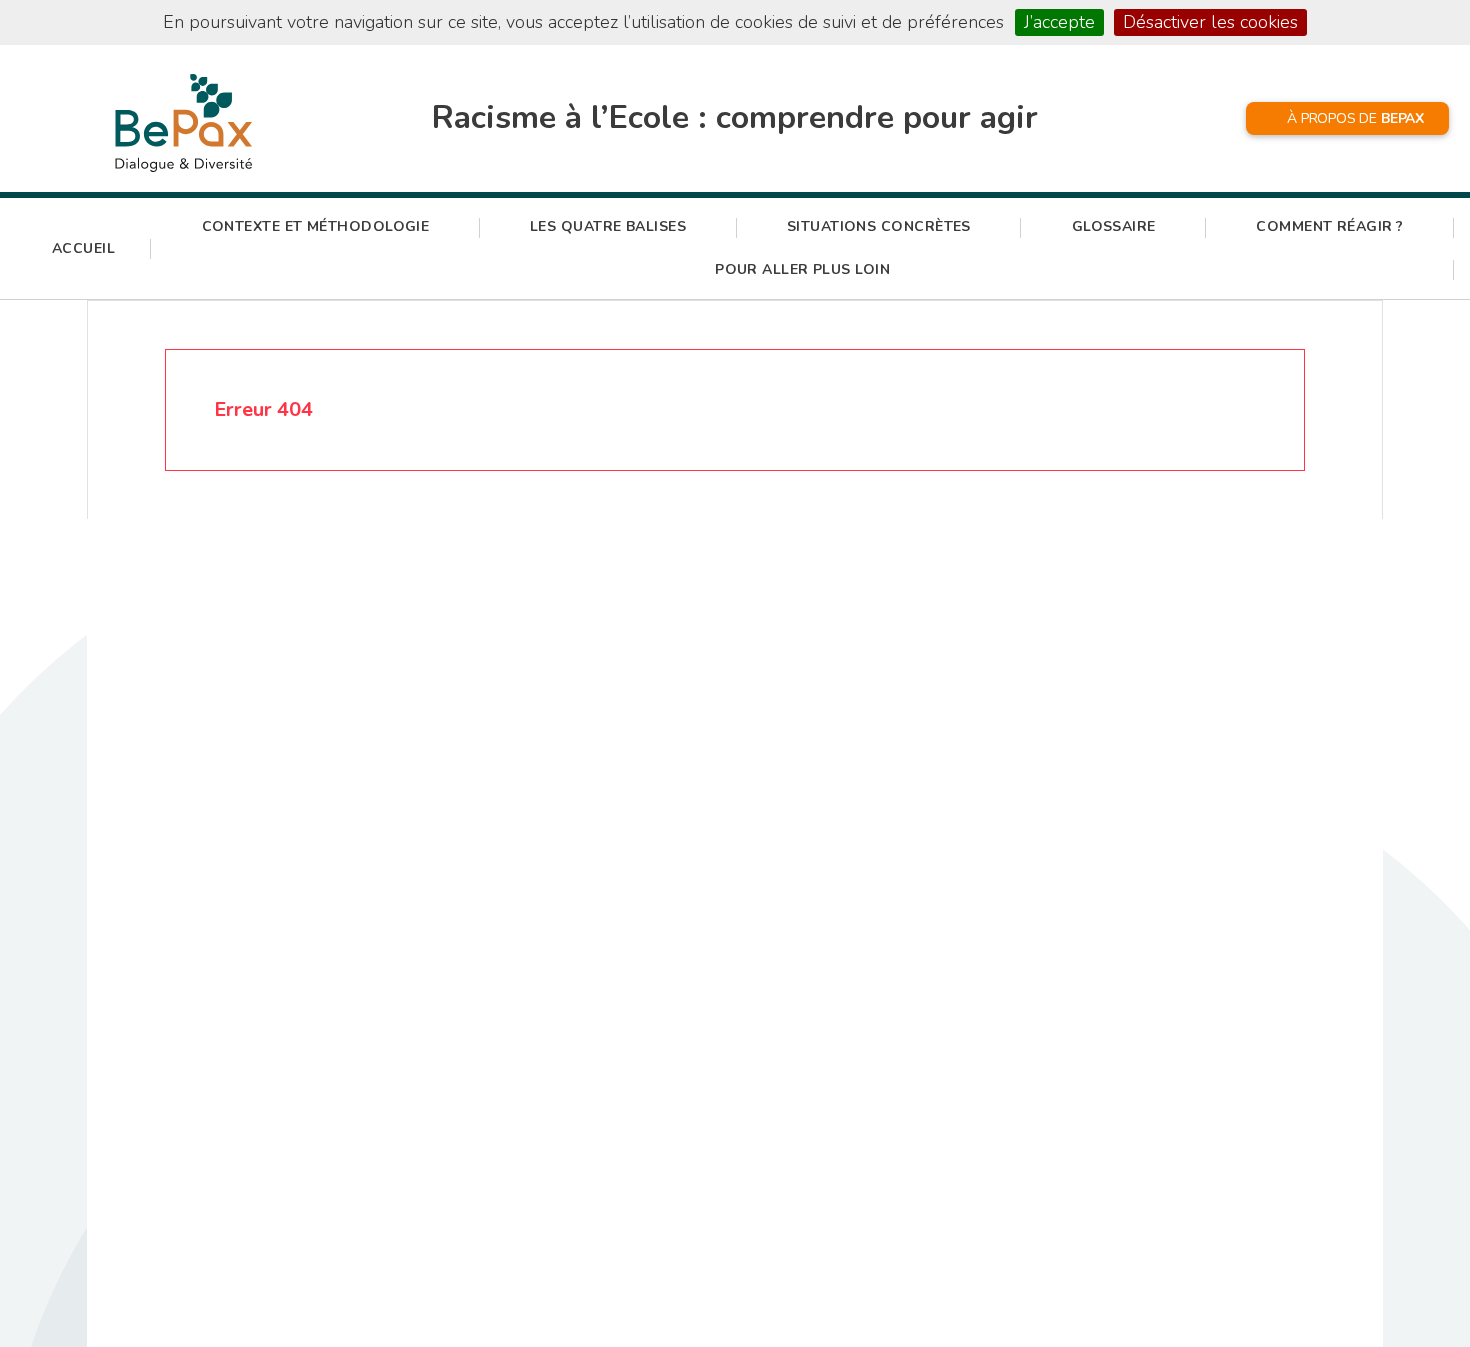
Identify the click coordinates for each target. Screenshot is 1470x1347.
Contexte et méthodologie (316, 226)
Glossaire (1114, 226)
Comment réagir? (1329, 226)
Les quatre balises (608, 226)
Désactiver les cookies (1210, 22)
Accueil (83, 248)
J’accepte (1059, 22)
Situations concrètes (879, 226)
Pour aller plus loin (802, 269)
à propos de (1355, 118)
